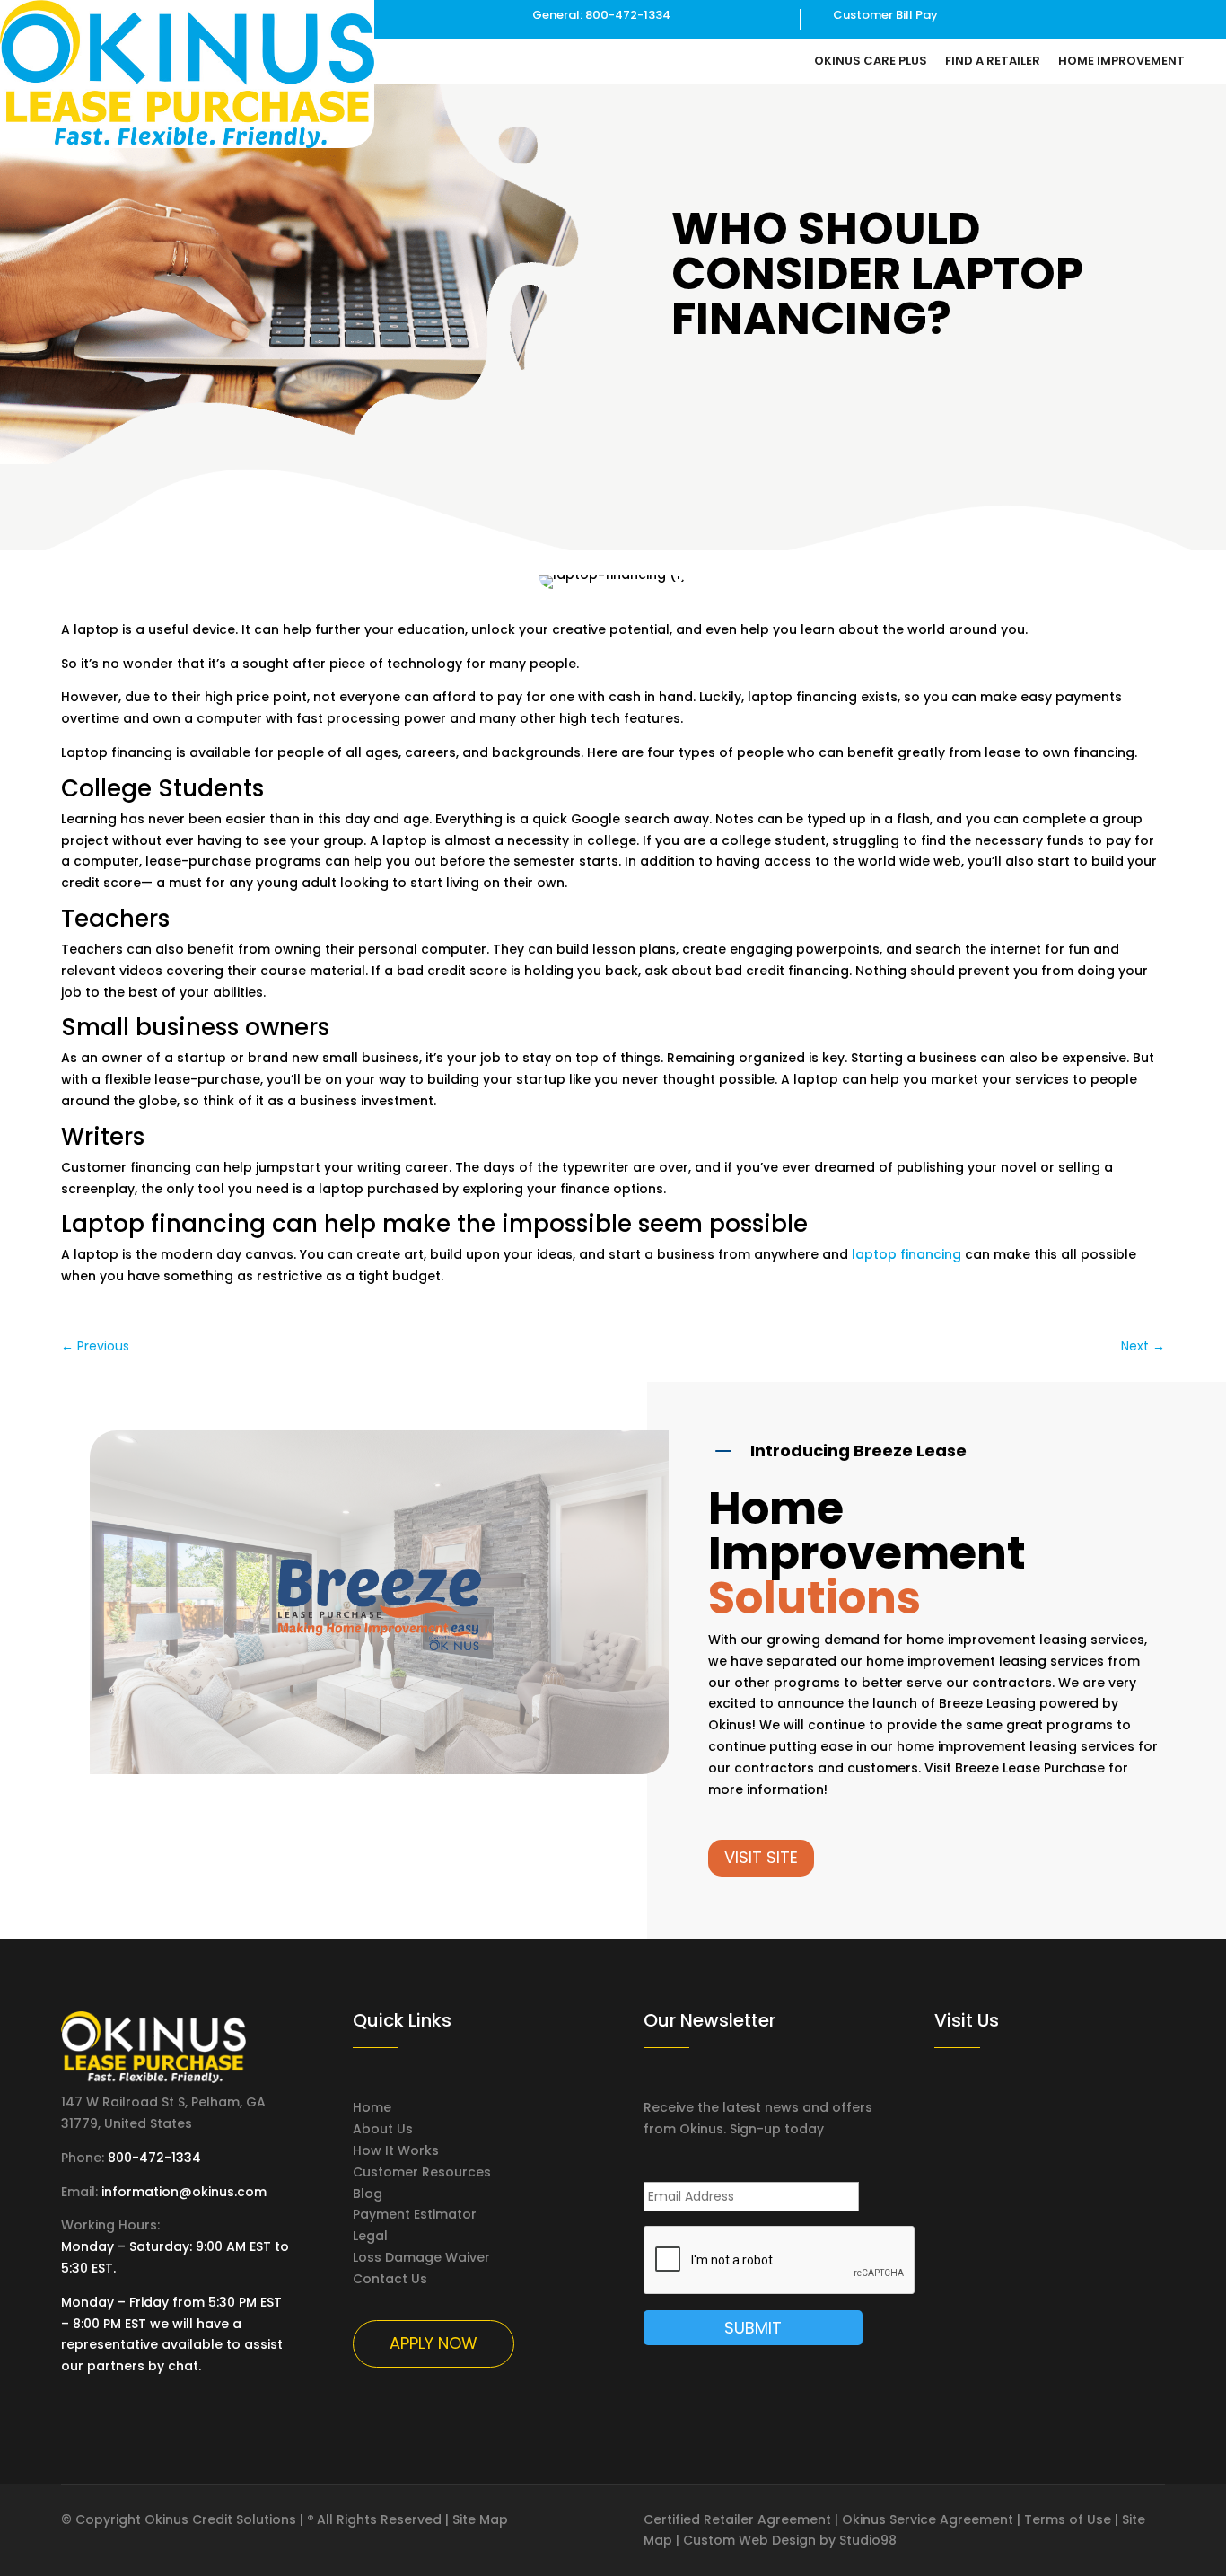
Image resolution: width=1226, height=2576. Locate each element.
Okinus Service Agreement (928, 2519)
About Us (383, 2129)
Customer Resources (422, 2172)
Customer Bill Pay (885, 15)
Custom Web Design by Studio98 (790, 2540)
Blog (368, 2194)
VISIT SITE (761, 1857)
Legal (370, 2236)
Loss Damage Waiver (421, 2257)
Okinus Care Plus (871, 62)
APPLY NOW (433, 2343)
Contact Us (390, 2279)
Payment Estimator (415, 2214)
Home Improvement (1121, 62)
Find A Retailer (993, 62)
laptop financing (906, 1254)
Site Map (480, 2519)
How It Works (396, 2150)
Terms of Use (1068, 2519)
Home (372, 2107)
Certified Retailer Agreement (737, 2519)
